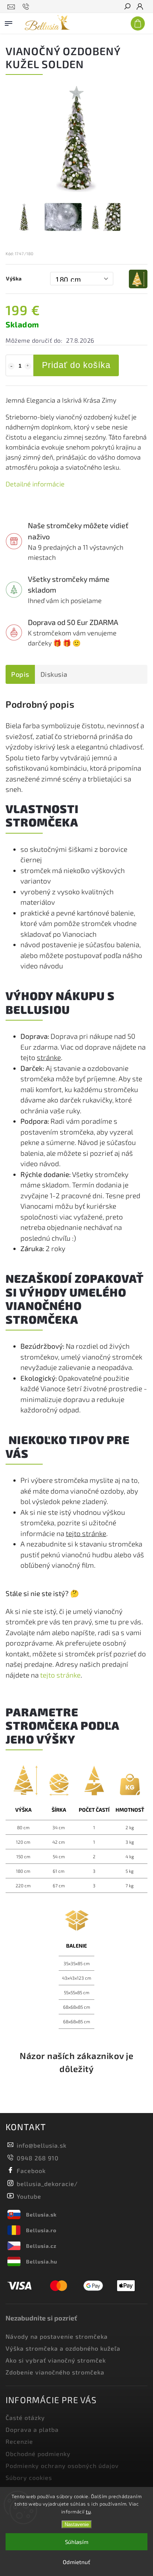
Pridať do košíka (76, 365)
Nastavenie (77, 2524)
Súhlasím (77, 2542)
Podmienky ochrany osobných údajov (62, 2466)
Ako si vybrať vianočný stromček (56, 2360)
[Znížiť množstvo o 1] (11, 366)
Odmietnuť (76, 2562)
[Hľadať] (127, 7)
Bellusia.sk (41, 2215)
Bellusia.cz (41, 2246)
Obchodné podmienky (38, 2454)
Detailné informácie (35, 484)
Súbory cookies (29, 2477)
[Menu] (9, 22)
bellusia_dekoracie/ (47, 2184)
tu (88, 2512)
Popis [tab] (20, 674)
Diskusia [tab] (54, 674)
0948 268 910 (38, 2158)
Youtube (29, 2196)
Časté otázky (25, 2418)
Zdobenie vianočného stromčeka (55, 2372)
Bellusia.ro (41, 2230)
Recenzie (19, 2441)
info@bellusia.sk (42, 2145)
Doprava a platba (32, 2429)
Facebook (31, 2171)
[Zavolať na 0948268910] (27, 7)
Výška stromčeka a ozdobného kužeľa (63, 2348)
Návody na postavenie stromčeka (57, 2336)
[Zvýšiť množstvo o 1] (28, 366)
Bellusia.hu (42, 2261)
